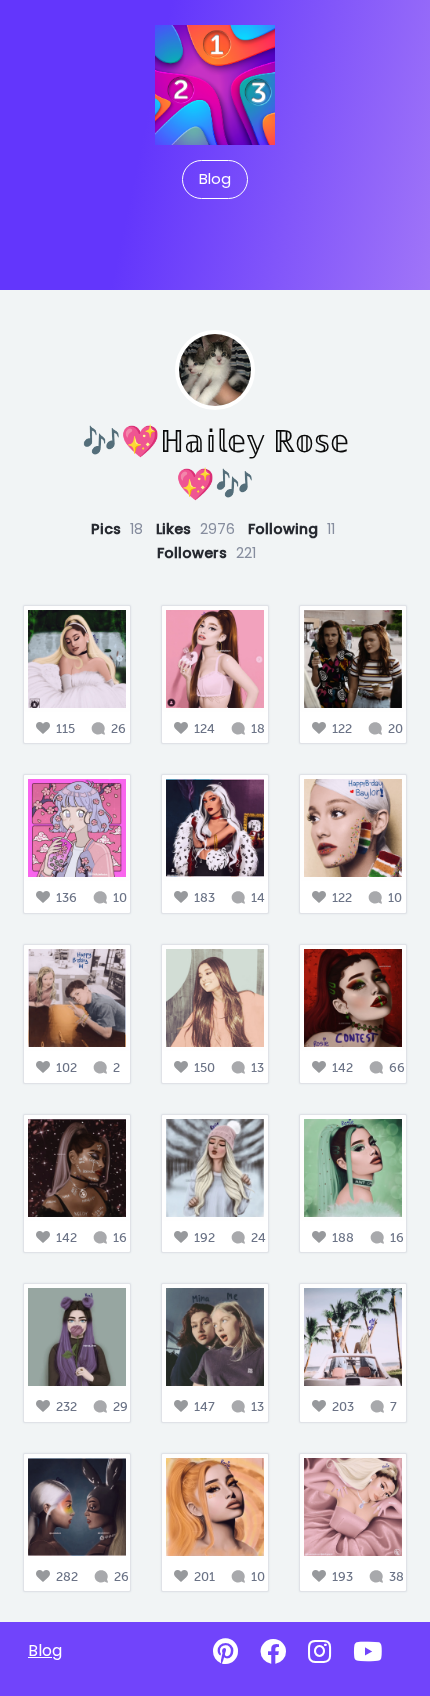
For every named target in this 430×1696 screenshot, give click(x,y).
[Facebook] (273, 1652)
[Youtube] (367, 1652)
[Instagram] (319, 1652)
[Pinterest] (225, 1652)
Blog (215, 179)
